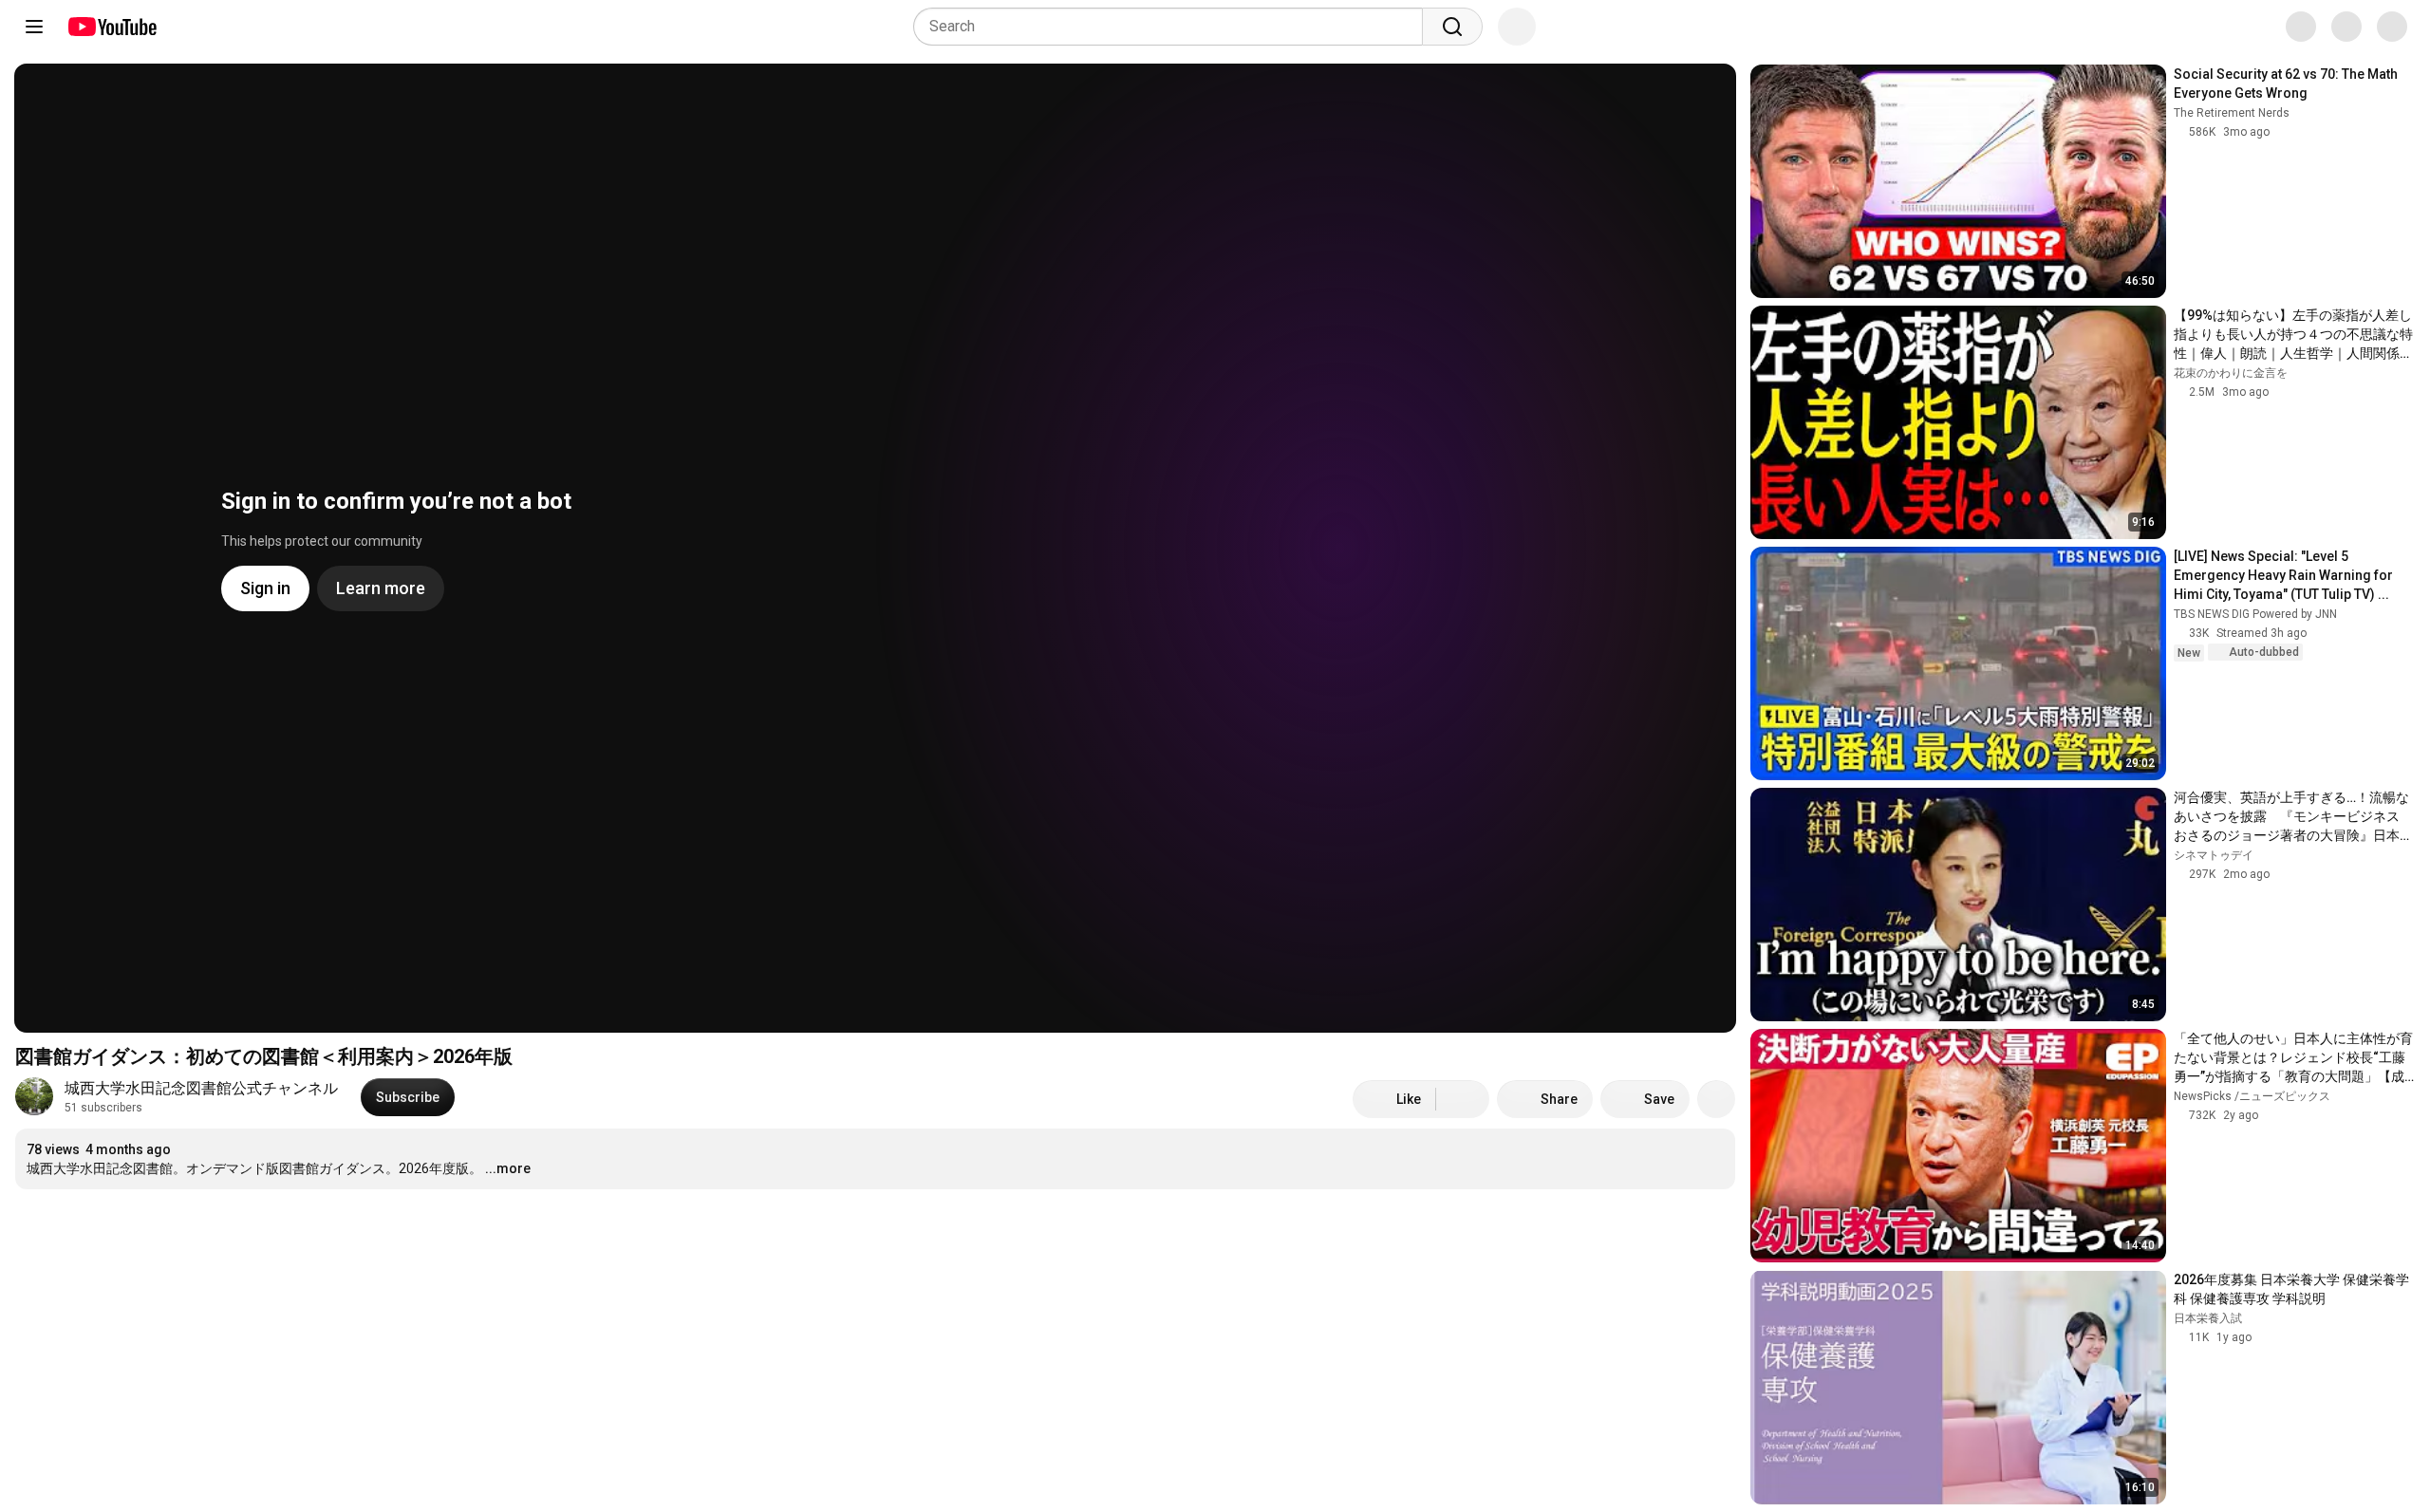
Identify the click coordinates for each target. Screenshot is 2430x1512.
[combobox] (1174, 27)
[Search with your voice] (1517, 27)
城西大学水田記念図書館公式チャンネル (201, 1088)
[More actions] (1716, 1099)
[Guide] (34, 27)
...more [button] (508, 1168)
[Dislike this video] (1463, 1099)
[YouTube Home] (112, 27)
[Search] (1452, 27)
